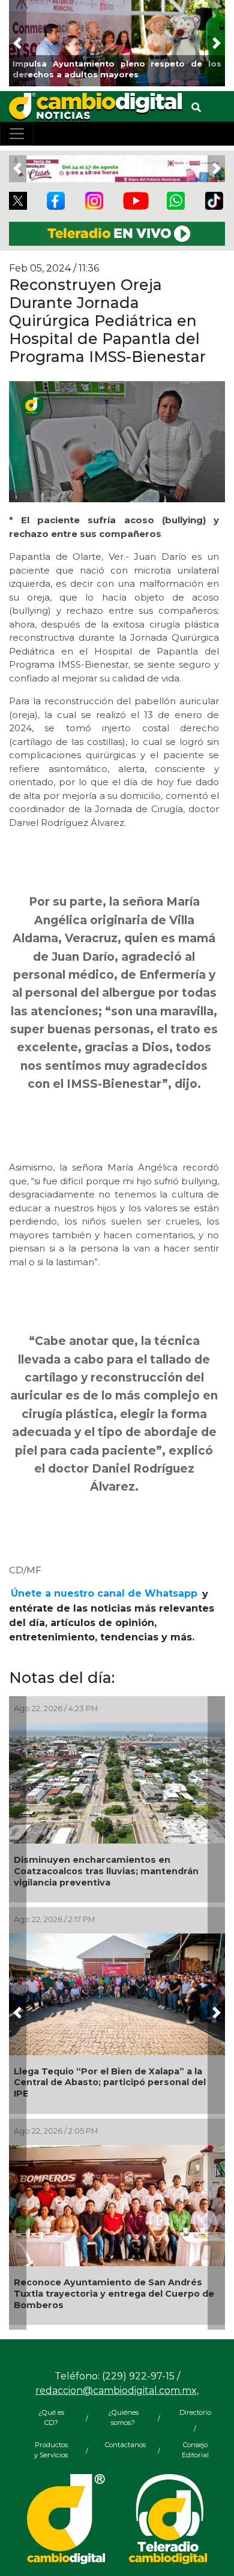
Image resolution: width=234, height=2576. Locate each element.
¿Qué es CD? (51, 2417)
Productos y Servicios (51, 2450)
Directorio (195, 2412)
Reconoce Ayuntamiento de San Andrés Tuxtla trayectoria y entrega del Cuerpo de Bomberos (114, 2293)
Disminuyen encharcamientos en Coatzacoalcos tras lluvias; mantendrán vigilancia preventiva (106, 1871)
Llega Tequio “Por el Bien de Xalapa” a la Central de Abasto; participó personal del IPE (110, 2082)
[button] (18, 43)
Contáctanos (123, 2445)
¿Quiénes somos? (123, 2417)
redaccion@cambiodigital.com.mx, (117, 2391)
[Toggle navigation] (17, 134)
